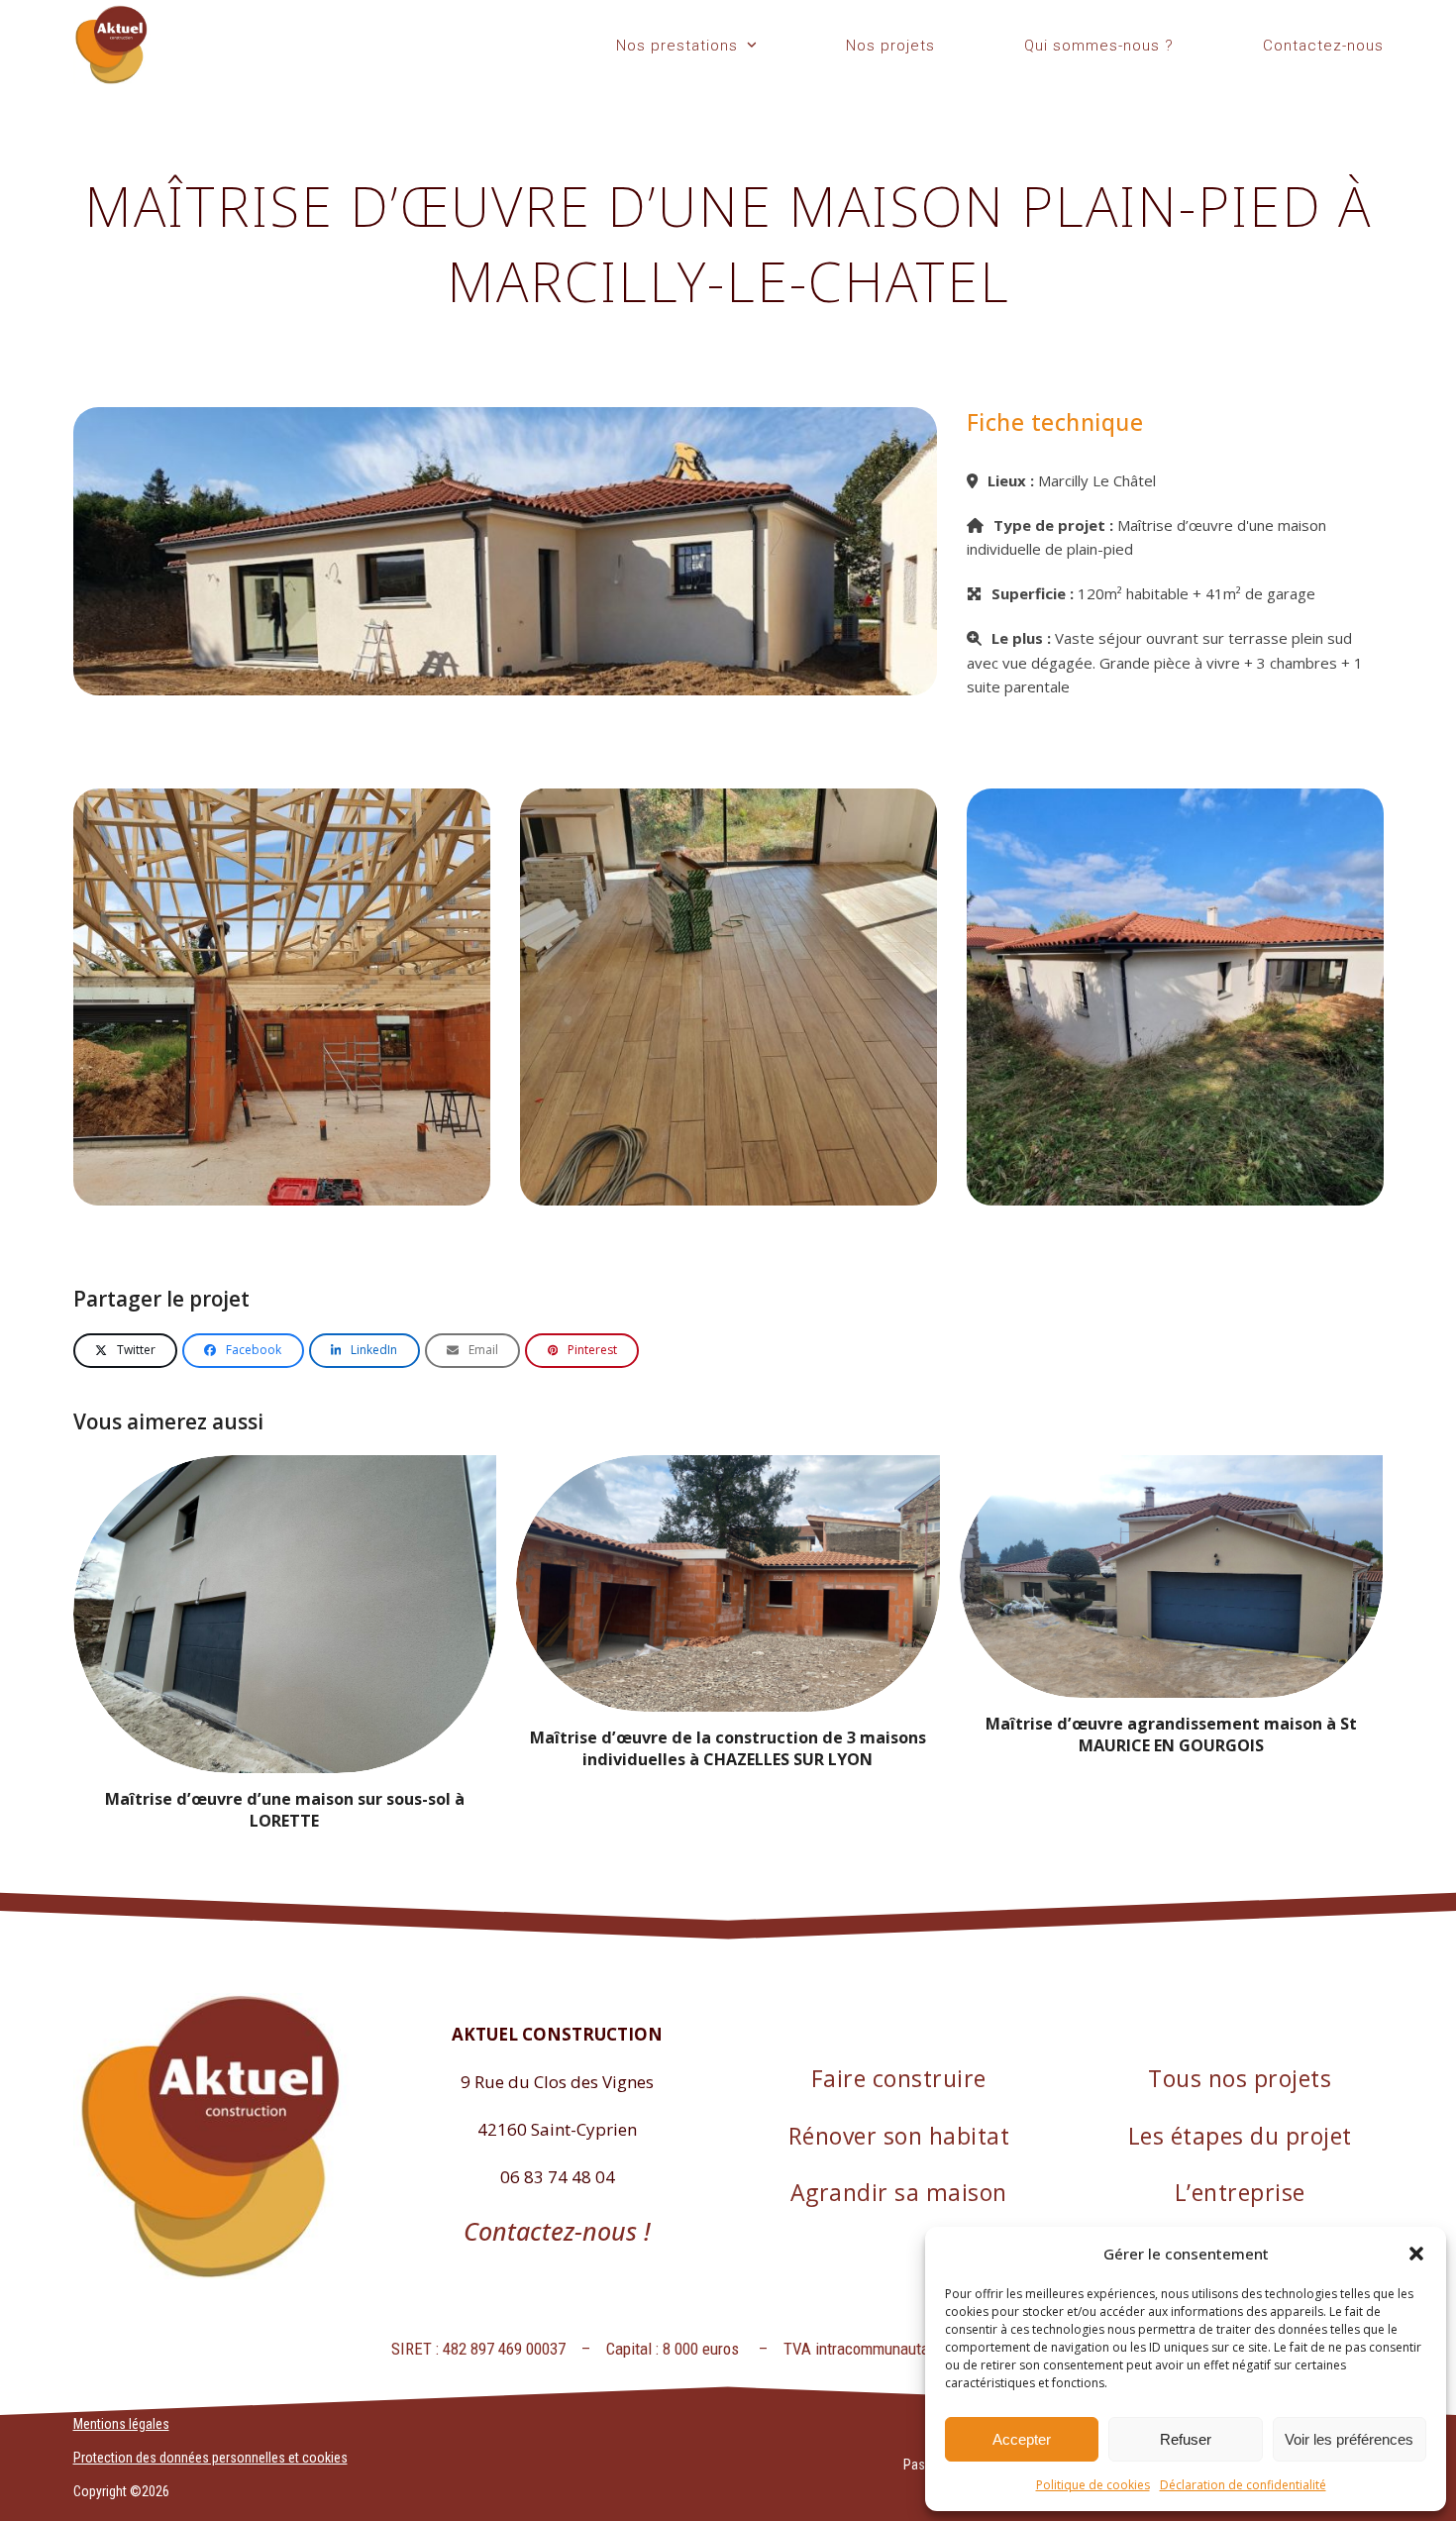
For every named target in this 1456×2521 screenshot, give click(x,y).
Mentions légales (121, 2424)
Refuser (1186, 2439)
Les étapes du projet (1240, 2136)
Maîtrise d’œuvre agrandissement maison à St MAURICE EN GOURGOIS (1171, 1734)
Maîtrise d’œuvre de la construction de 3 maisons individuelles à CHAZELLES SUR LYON (728, 1748)
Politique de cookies (1093, 2485)
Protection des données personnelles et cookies (210, 2458)
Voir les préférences (1349, 2439)
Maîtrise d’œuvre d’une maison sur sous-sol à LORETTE (285, 1810)
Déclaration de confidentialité (1243, 2485)
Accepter (1022, 2439)
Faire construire (899, 2078)
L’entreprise (1240, 2192)
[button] (1416, 2254)
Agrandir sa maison (899, 2192)
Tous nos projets (1240, 2078)
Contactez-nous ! (557, 2231)
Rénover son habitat (899, 2136)
